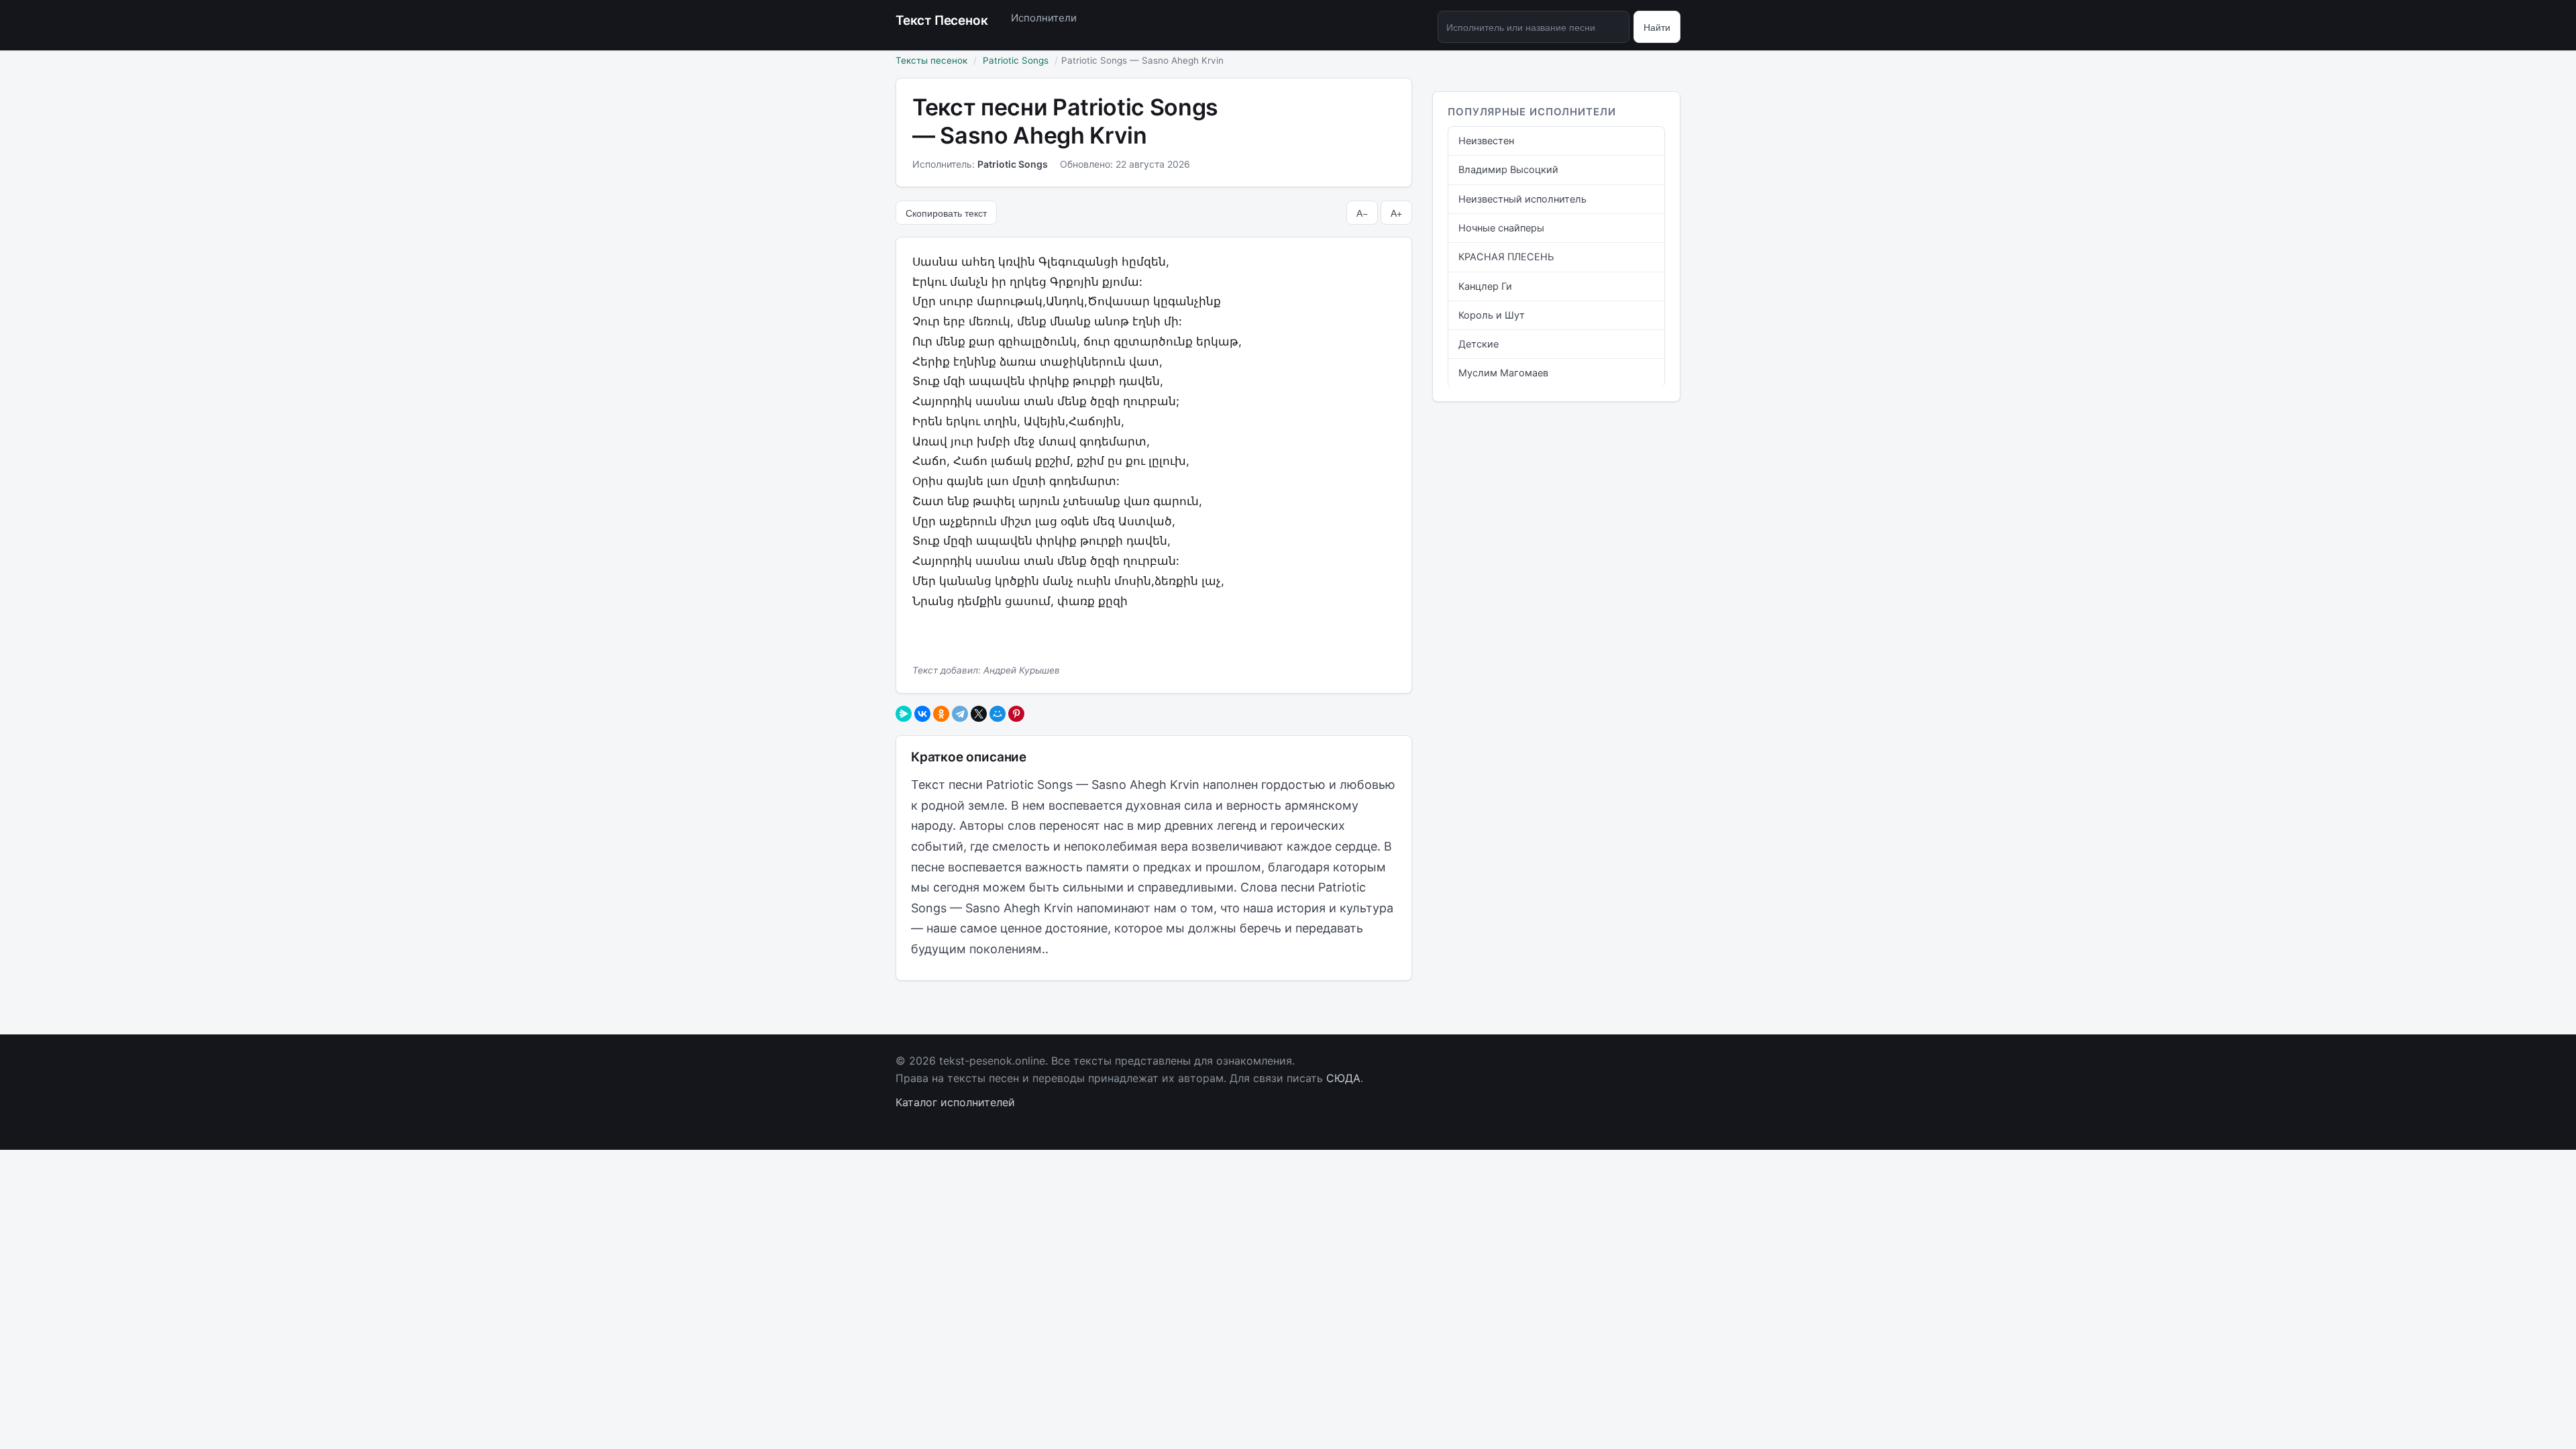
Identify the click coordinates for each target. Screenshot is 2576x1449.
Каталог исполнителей (955, 1102)
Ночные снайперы (1501, 228)
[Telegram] (960, 714)
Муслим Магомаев (1503, 373)
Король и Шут (1492, 315)
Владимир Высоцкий (1508, 170)
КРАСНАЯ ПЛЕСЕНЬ (1506, 257)
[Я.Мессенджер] (904, 714)
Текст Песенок (942, 20)
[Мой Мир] (998, 714)
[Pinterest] (1016, 714)
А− (1362, 213)
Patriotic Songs (1016, 60)
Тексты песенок (931, 60)
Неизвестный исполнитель (1522, 199)
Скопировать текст (946, 213)
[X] (979, 714)
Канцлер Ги (1485, 286)
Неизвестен (1486, 141)
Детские (1479, 344)
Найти (1657, 27)
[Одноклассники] (941, 714)
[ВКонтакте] (922, 714)
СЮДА (1343, 1078)
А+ (1396, 213)
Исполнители (1044, 18)
